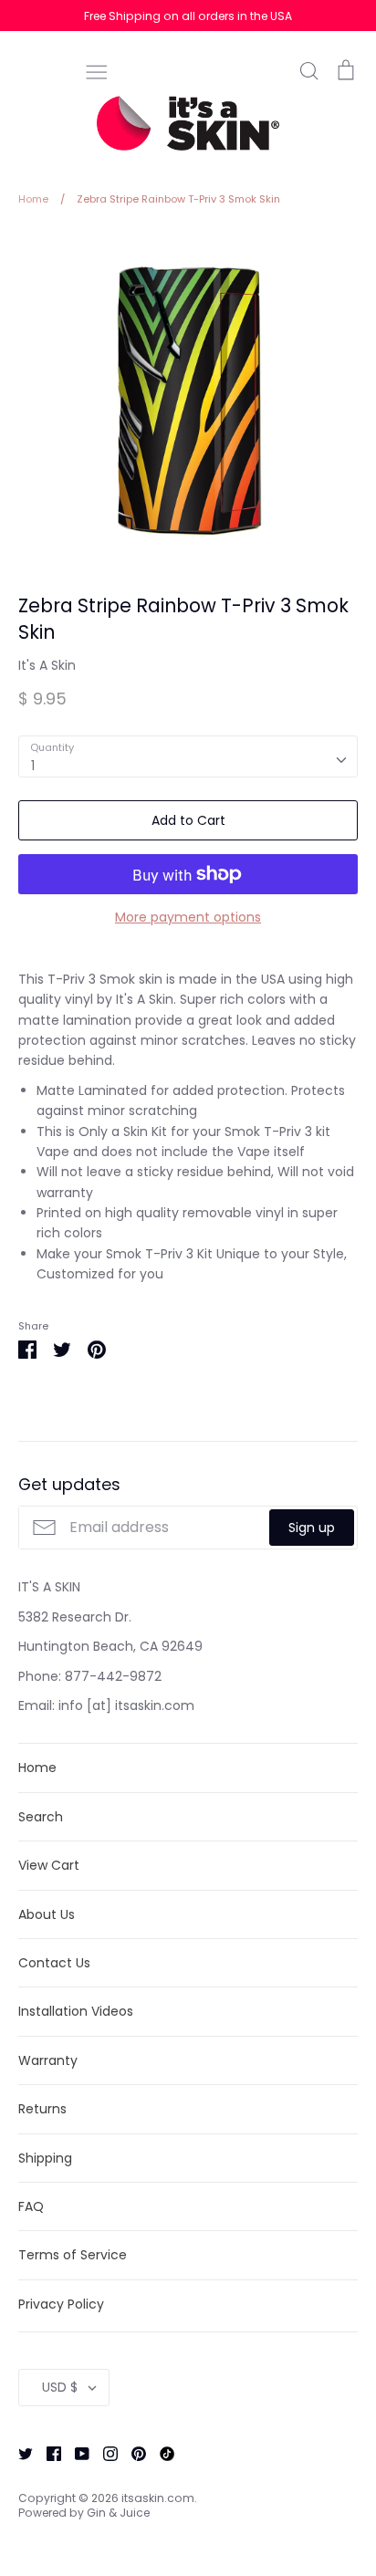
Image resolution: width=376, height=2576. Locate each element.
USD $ (60, 2387)
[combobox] (188, 756)
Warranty (48, 2060)
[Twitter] (19, 2453)
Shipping (45, 2158)
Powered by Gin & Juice (84, 2513)
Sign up (312, 1528)
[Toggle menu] (97, 70)
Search (41, 1817)
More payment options (188, 917)
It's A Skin (47, 665)
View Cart (49, 1865)
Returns (42, 2109)
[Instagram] (104, 2453)
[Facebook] (47, 2453)
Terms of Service (73, 2255)
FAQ (31, 2206)
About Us (47, 1914)
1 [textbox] (33, 766)
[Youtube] (75, 2453)
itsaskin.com (158, 2498)
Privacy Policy (61, 2304)
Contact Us (54, 1963)
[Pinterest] (132, 2453)
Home (37, 1768)
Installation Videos (76, 2011)
